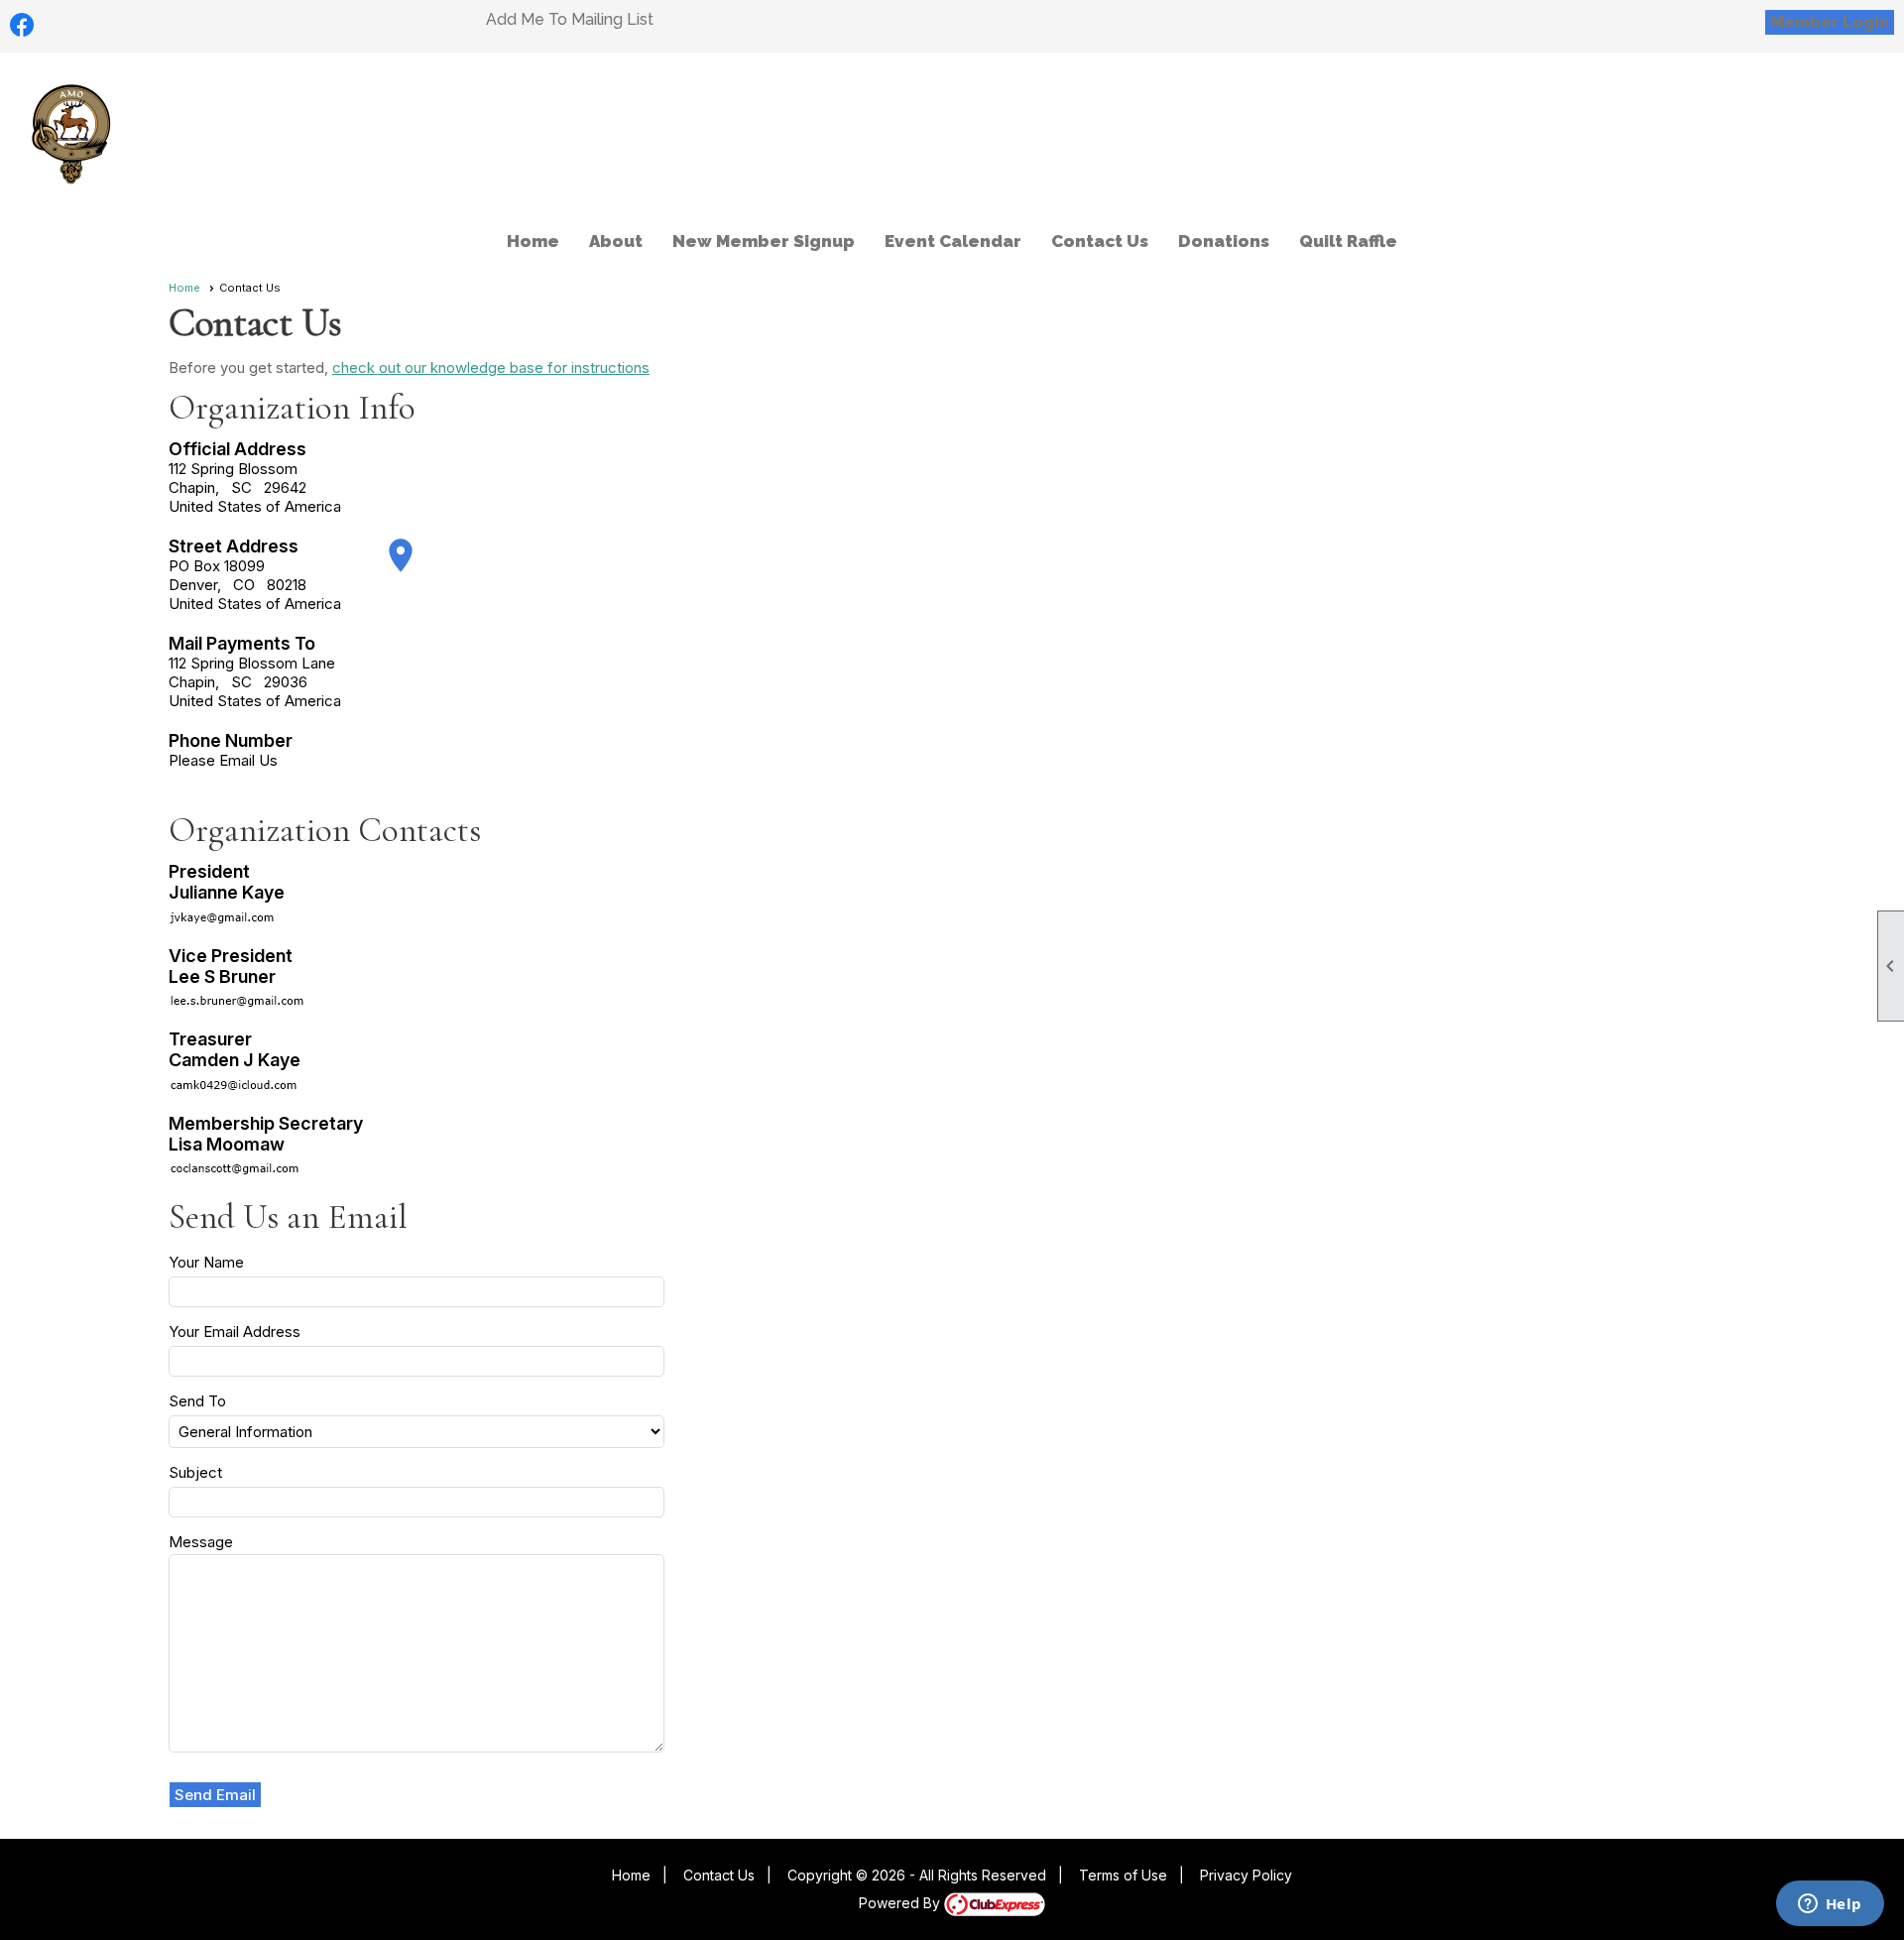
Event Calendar (953, 241)
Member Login (1830, 22)
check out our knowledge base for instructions (491, 367)
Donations (1224, 241)
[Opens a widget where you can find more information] (1830, 1905)
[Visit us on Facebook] (22, 25)
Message (201, 1542)
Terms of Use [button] (1123, 1875)
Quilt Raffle (1348, 241)
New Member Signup (764, 241)
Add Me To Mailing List (570, 19)
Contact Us (1100, 241)
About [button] (616, 241)
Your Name (206, 1262)
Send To (197, 1401)
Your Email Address (235, 1332)
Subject (195, 1472)
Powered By (901, 1903)
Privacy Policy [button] (1246, 1875)
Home (533, 241)
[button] (216, 1795)
